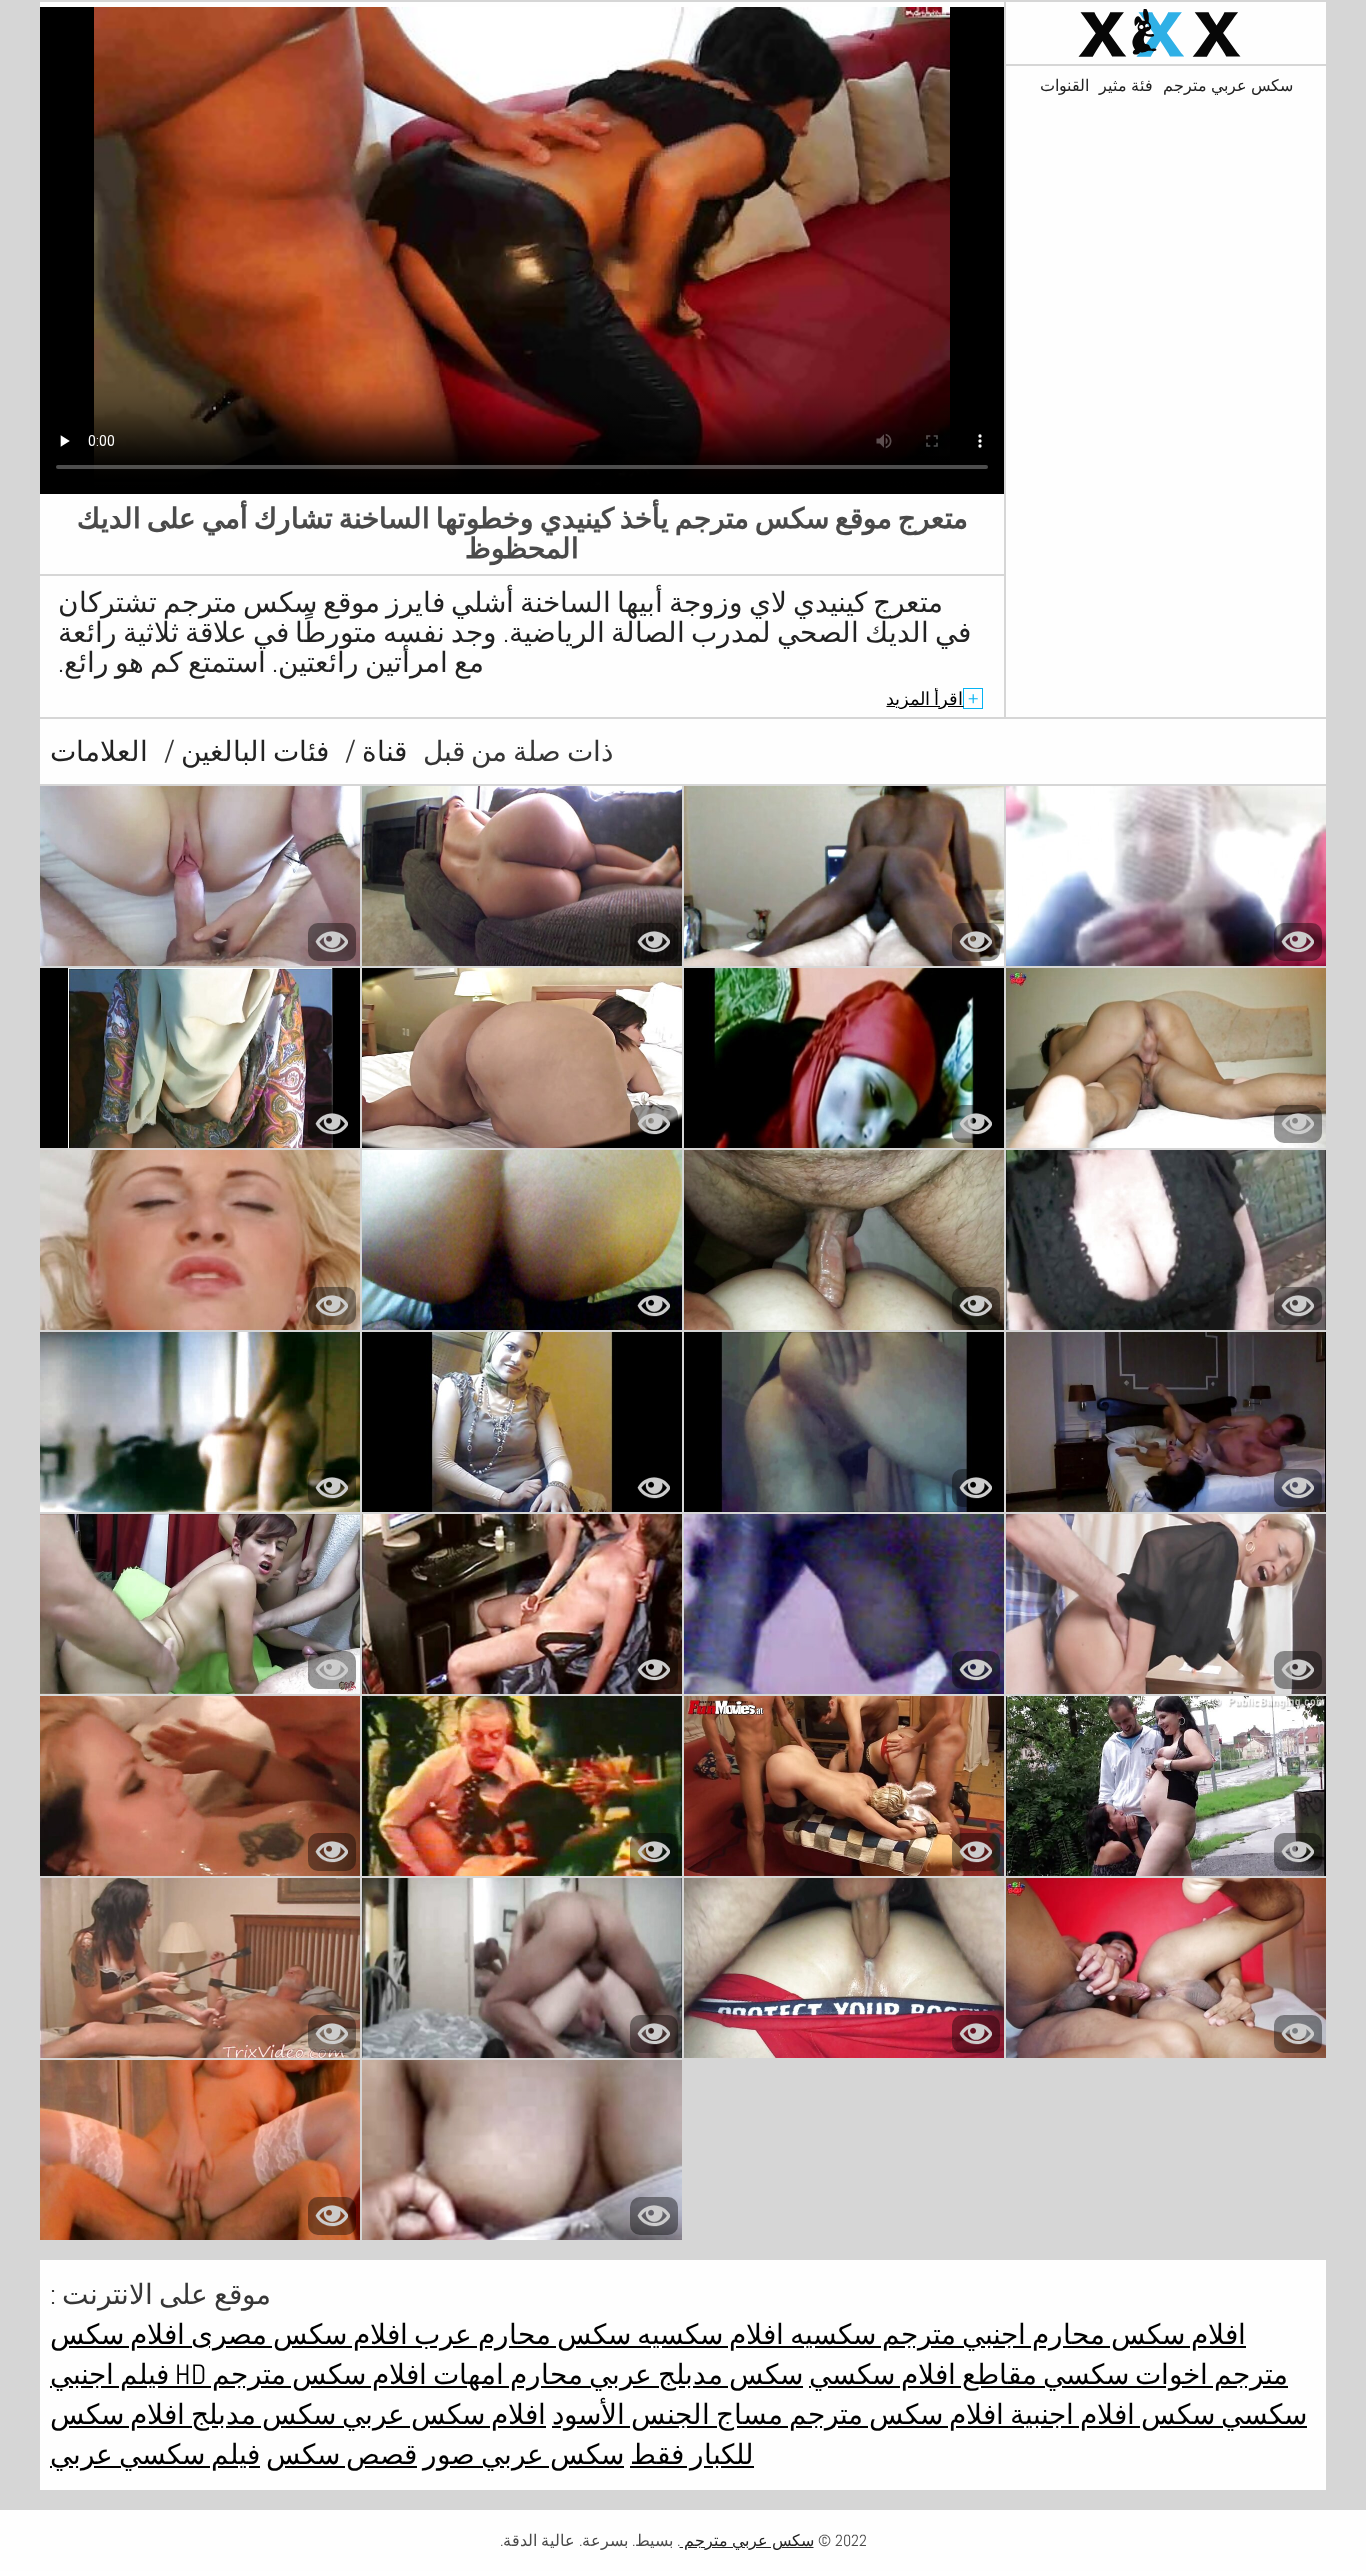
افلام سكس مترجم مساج (857, 2414)
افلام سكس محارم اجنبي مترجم (1061, 2334)
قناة (381, 751)
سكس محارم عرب (519, 2334)
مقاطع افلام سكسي (923, 2374)
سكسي (1083, 2374)
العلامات (99, 751)
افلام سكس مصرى (296, 2334)
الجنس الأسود (631, 2414)
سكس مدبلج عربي (693, 2374)
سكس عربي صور (523, 2454)
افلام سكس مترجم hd (298, 2374)
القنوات (1064, 86)
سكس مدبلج (260, 2414)
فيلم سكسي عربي (155, 2454)
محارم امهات (505, 2374)
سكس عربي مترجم (1228, 86)
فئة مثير (1126, 86)
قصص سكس (341, 2454)
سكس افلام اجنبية (1109, 2414)
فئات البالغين (252, 751)
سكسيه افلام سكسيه (753, 2334)
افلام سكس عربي (441, 2414)
